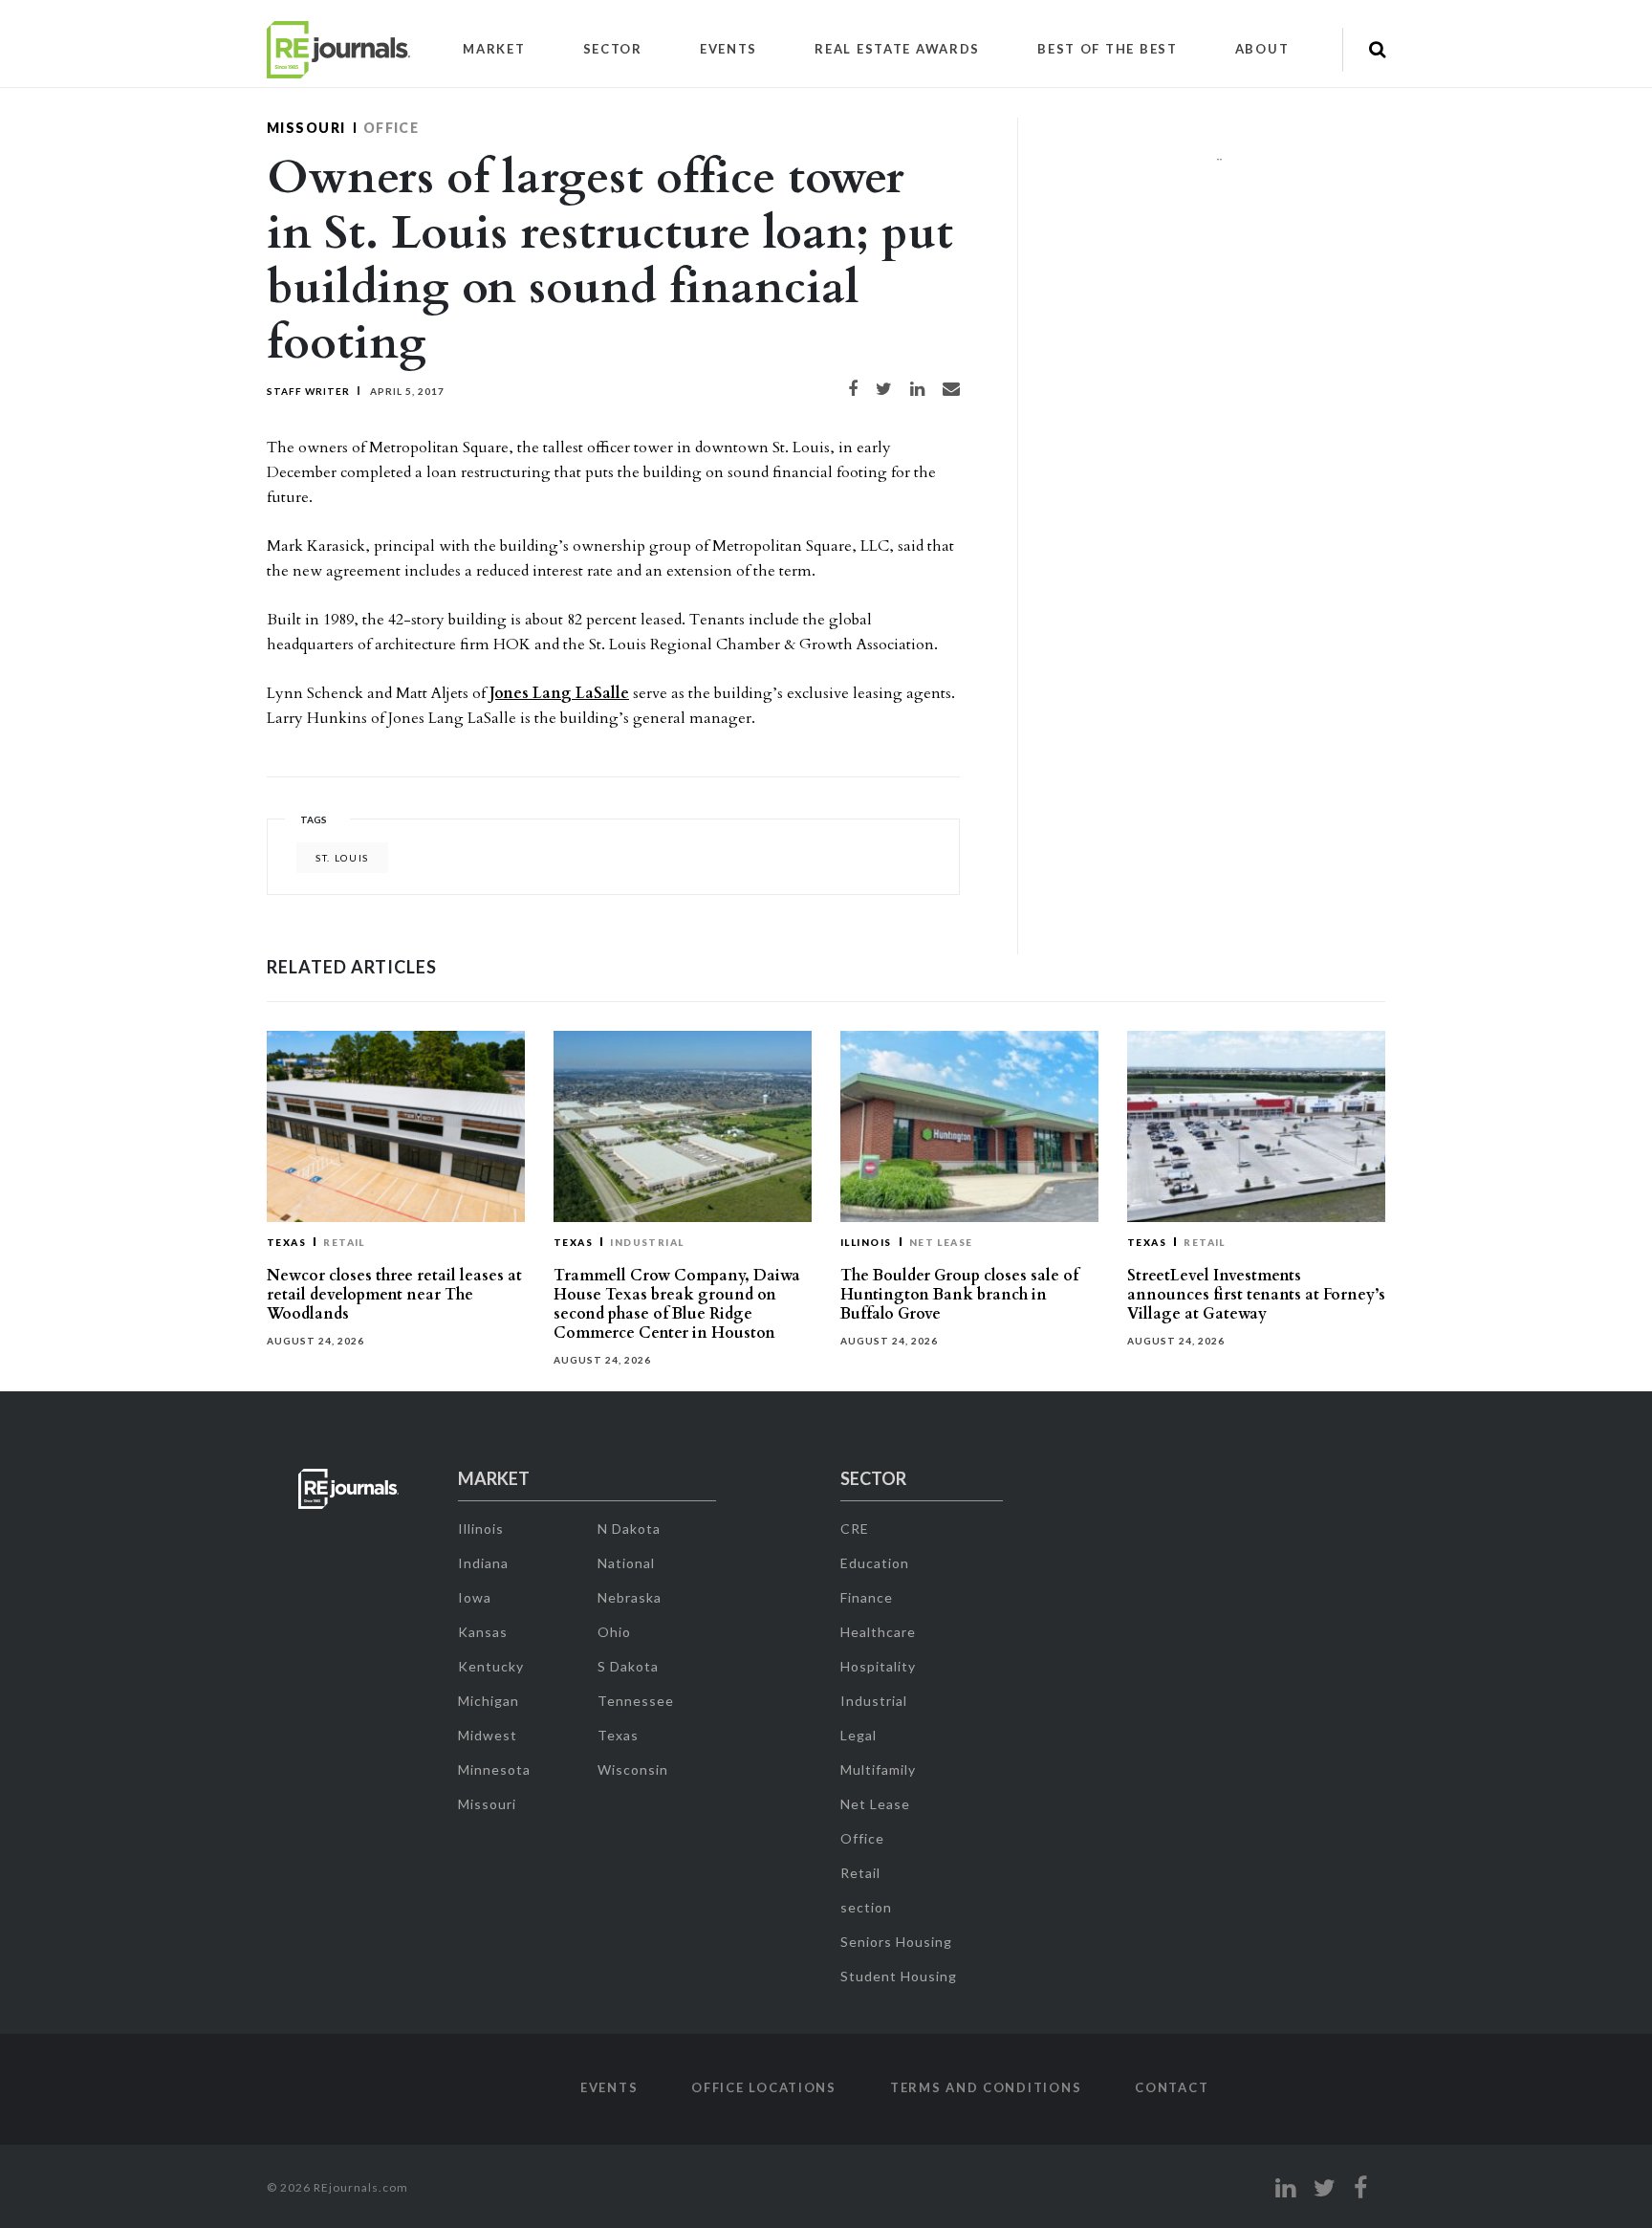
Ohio (614, 1632)
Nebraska (630, 1597)
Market (494, 49)
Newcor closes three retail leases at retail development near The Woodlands (394, 1295)
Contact (1172, 2087)
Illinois (866, 1242)
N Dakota (629, 1529)
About (1262, 49)
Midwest (488, 1735)
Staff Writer (308, 391)
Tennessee (636, 1701)
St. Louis (342, 858)
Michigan (489, 1701)
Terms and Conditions (986, 2087)
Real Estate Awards (897, 49)
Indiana (483, 1563)
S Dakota (628, 1666)
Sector (613, 49)
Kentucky (491, 1666)
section (866, 1907)
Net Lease (941, 1242)
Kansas (483, 1632)
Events (728, 49)
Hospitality (878, 1666)
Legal (859, 1735)
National (626, 1563)
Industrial (647, 1242)
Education (875, 1563)
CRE (855, 1529)
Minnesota (494, 1769)
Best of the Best (1108, 49)
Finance (867, 1597)
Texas (286, 1242)
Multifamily (878, 1769)
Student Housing (899, 1976)
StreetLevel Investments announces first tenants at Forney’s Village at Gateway (1256, 1295)
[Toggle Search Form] (1377, 50)
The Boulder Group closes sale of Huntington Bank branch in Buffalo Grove (959, 1295)
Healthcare (878, 1632)
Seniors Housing (896, 1942)
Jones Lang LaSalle (559, 693)
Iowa (475, 1597)
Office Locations (764, 2087)
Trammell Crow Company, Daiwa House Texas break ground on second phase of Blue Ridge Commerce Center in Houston (677, 1304)
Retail (344, 1242)
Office (391, 128)
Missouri (306, 128)
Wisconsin (633, 1769)
